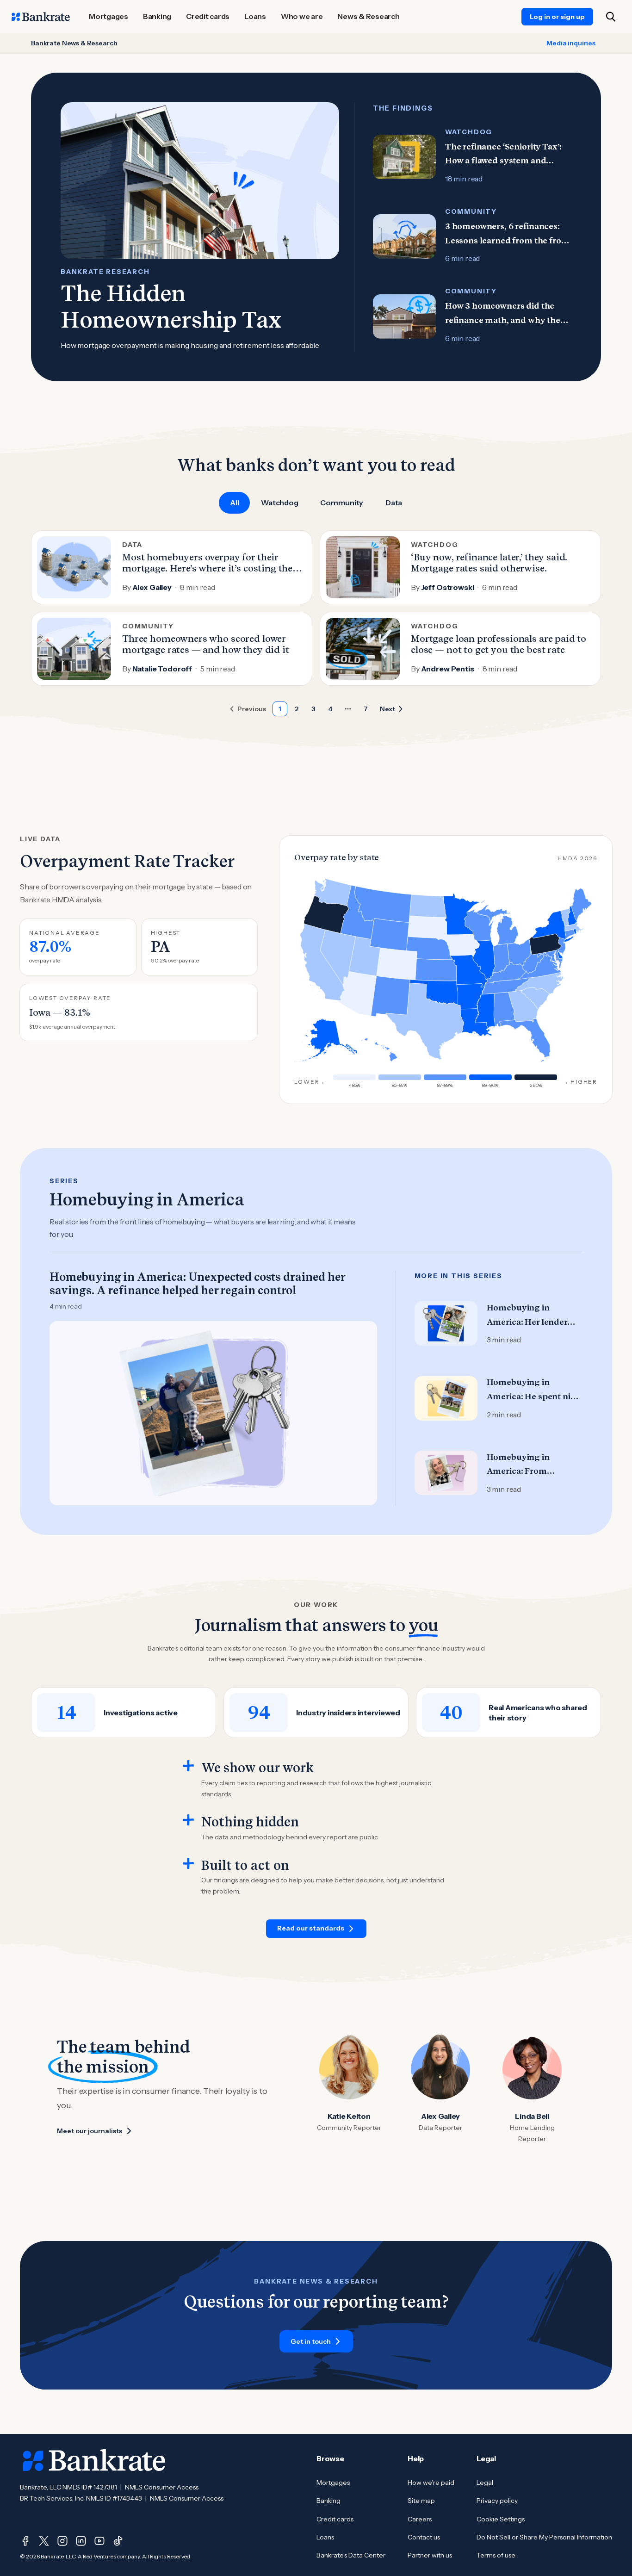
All (234, 503)
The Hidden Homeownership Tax (171, 307)
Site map (421, 2501)
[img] (504, 1010)
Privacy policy (497, 2501)
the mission (103, 2067)
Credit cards (335, 2519)
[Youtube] (99, 2541)
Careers (420, 2519)
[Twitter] (44, 2541)
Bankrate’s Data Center (351, 2555)
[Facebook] (25, 2541)
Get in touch (311, 2341)
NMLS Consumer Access (162, 2487)
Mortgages (333, 2483)
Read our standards (311, 1928)
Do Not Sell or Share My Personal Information (544, 2537)
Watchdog (279, 503)
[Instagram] (62, 2541)
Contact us (424, 2537)
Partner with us (430, 2555)
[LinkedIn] (81, 2541)
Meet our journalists (90, 2131)
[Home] (41, 17)
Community (342, 503)
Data (394, 503)
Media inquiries (571, 43)
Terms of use (496, 2555)
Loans (325, 2537)
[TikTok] (118, 2541)
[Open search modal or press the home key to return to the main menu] (611, 17)
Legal (485, 2483)
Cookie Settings (501, 2519)
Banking (328, 2501)
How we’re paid (431, 2483)
